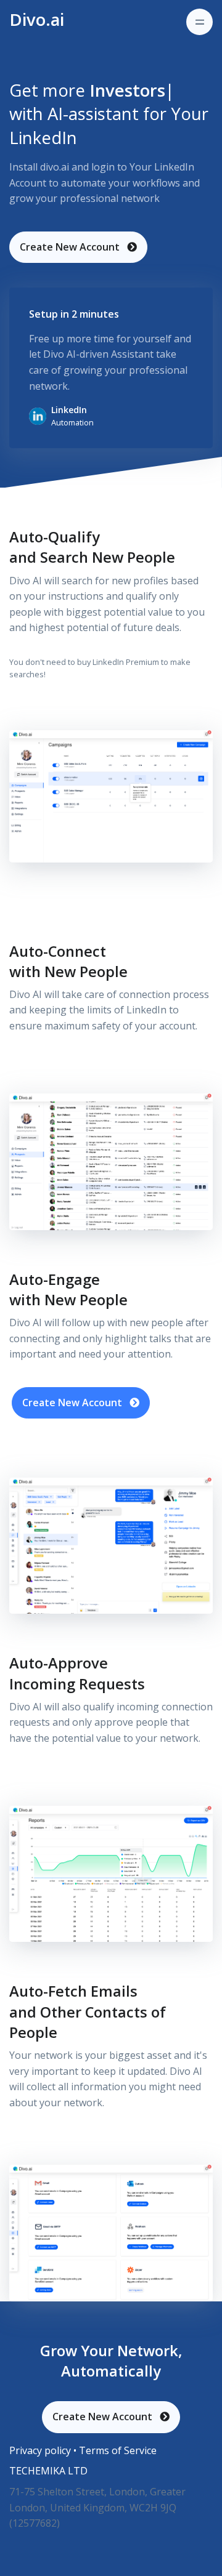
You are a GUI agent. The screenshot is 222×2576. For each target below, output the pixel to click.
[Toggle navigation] (199, 22)
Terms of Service (118, 2450)
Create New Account (71, 247)
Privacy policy (41, 2450)
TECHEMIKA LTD (48, 2471)
